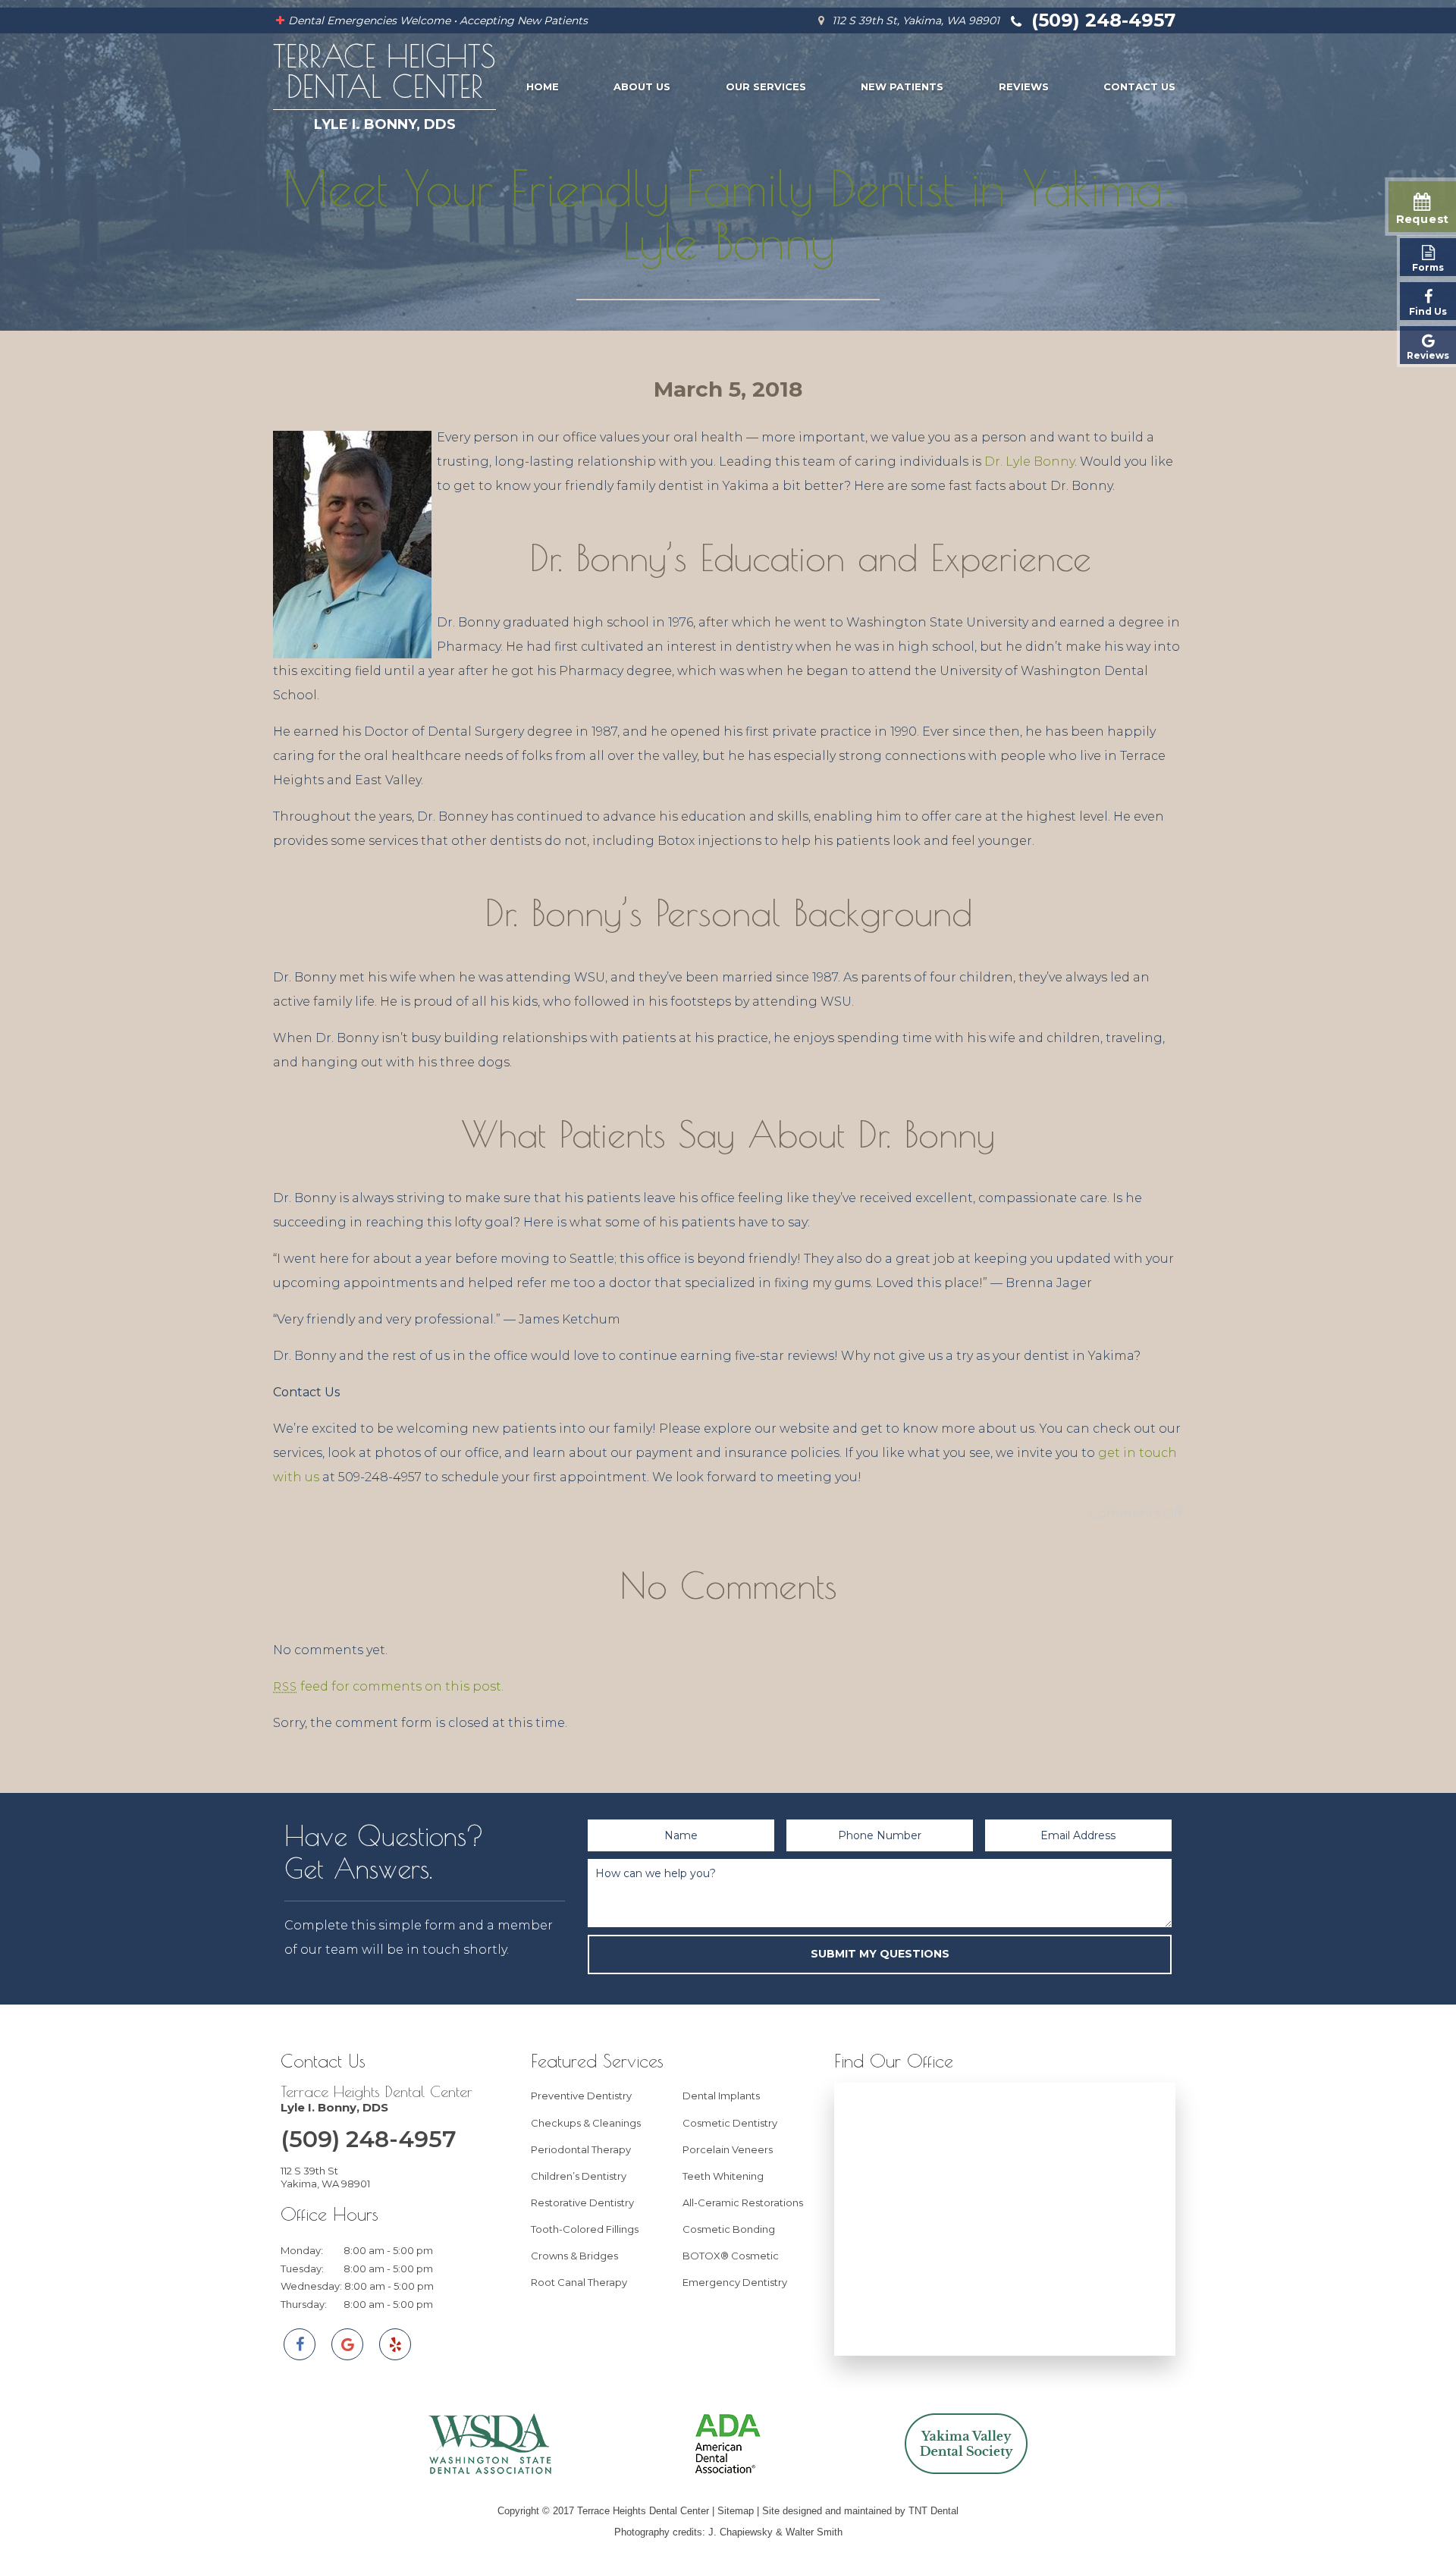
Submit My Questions (880, 1954)
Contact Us (1139, 86)
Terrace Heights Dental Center (377, 2099)
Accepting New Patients (524, 20)
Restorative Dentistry (582, 2203)
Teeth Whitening (723, 2176)
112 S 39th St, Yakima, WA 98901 (914, 20)
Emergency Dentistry (735, 2282)
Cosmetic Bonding (729, 2229)
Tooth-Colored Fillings (585, 2229)
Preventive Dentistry (581, 2096)
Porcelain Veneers (728, 2149)
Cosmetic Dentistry (730, 2123)
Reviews (1024, 86)
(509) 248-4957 (1101, 20)
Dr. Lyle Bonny (1029, 462)
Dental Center (384, 86)
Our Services (766, 86)
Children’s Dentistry (579, 2176)
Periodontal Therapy (581, 2149)
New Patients (902, 86)
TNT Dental (934, 2511)
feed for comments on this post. (388, 1686)
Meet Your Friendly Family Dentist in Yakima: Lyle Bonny (728, 214)
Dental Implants (721, 2096)
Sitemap (736, 2511)
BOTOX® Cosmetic (731, 2256)
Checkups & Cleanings (586, 2123)
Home (543, 86)
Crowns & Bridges (574, 2256)
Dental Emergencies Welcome (369, 20)
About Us (642, 86)
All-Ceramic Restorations (743, 2203)
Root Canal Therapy (579, 2282)
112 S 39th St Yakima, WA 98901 (325, 2177)
